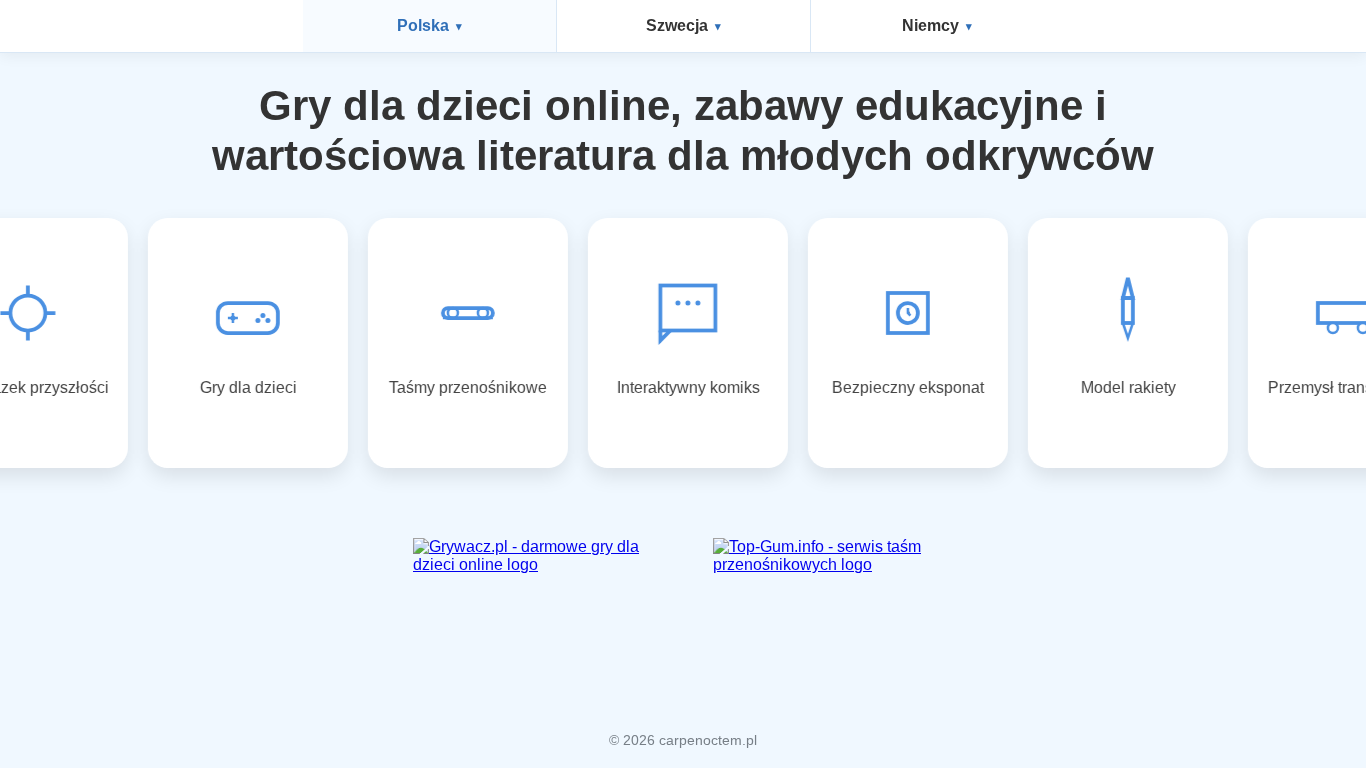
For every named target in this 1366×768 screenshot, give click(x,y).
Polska (423, 25)
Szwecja (677, 25)
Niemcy (930, 25)
